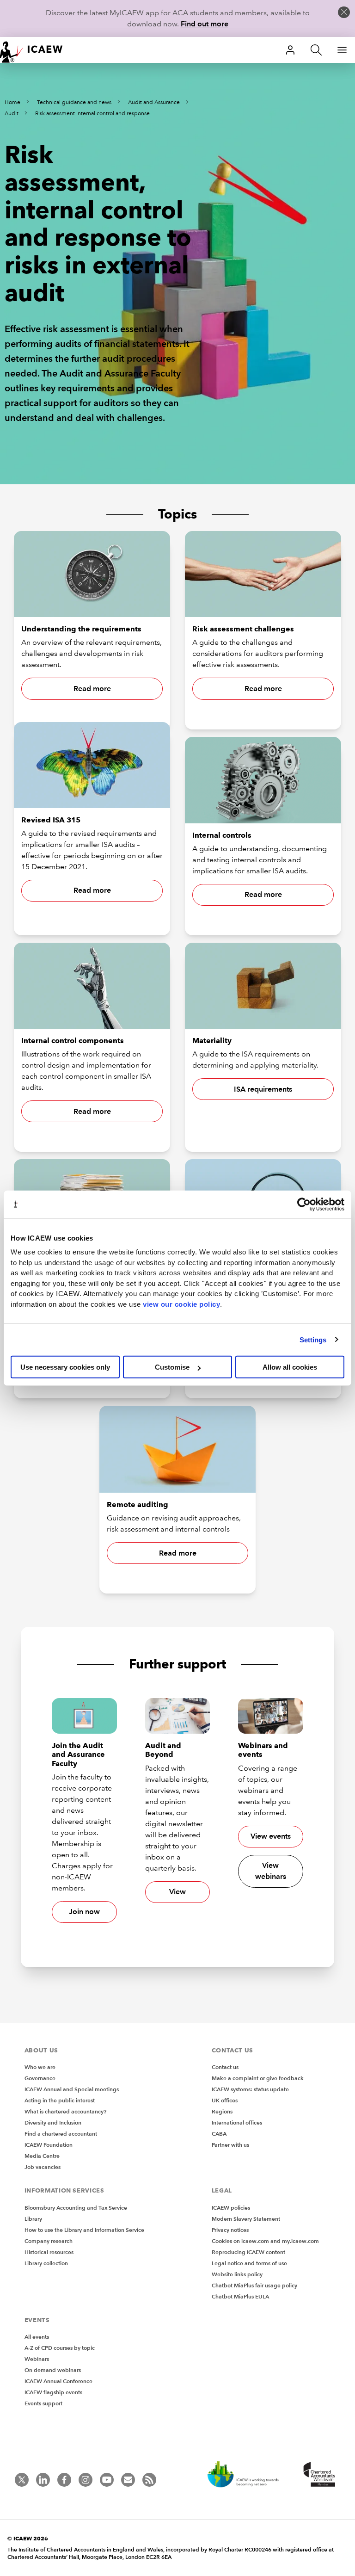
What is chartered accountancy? (65, 2111)
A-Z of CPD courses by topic (60, 2348)
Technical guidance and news (74, 102)
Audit (12, 114)
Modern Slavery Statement (246, 2219)
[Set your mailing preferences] (128, 2480)
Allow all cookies (290, 1367)
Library (33, 2219)
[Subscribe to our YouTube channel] (107, 2480)
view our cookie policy (181, 1304)
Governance (40, 2078)
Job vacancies (43, 2167)
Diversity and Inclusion (53, 2122)
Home (12, 102)
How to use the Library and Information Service (84, 2230)
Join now (84, 1912)
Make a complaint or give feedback (258, 2078)
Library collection (46, 2263)
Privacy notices (230, 2230)
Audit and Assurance (154, 102)
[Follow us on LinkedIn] (43, 2480)
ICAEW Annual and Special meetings (72, 2089)
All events (37, 2337)
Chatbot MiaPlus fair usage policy (254, 2285)
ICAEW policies (231, 2208)
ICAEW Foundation (49, 2145)
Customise (172, 1367)
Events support (43, 2403)
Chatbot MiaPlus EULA (240, 2296)
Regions (222, 2111)
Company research (49, 2241)
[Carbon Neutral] (248, 2475)
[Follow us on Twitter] (22, 2480)
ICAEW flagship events (53, 2392)
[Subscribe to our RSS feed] (149, 2480)
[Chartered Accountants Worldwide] (318, 2475)
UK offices (225, 2100)
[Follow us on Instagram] (86, 2480)
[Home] (37, 50)
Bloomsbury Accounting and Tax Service (76, 2208)
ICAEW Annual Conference (58, 2381)
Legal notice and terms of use (249, 2263)
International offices (237, 2122)
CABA (219, 2134)
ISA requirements (263, 1089)
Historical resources (49, 2252)
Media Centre (42, 2156)
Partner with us (230, 2145)
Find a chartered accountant (61, 2134)
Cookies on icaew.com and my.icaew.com (265, 2241)
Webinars (37, 2359)
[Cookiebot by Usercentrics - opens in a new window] (304, 1204)
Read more (92, 689)
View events (271, 1836)
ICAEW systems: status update (250, 2089)
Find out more (205, 24)
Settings (313, 1339)
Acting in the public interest (60, 2100)
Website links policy (237, 2274)
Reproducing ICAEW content (248, 2252)
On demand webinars (53, 2370)
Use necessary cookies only (65, 1367)
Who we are (40, 2067)
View (177, 1892)
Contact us (225, 2067)
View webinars (271, 1871)
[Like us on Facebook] (64, 2480)
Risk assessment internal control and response (92, 114)
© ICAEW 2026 (28, 2538)
